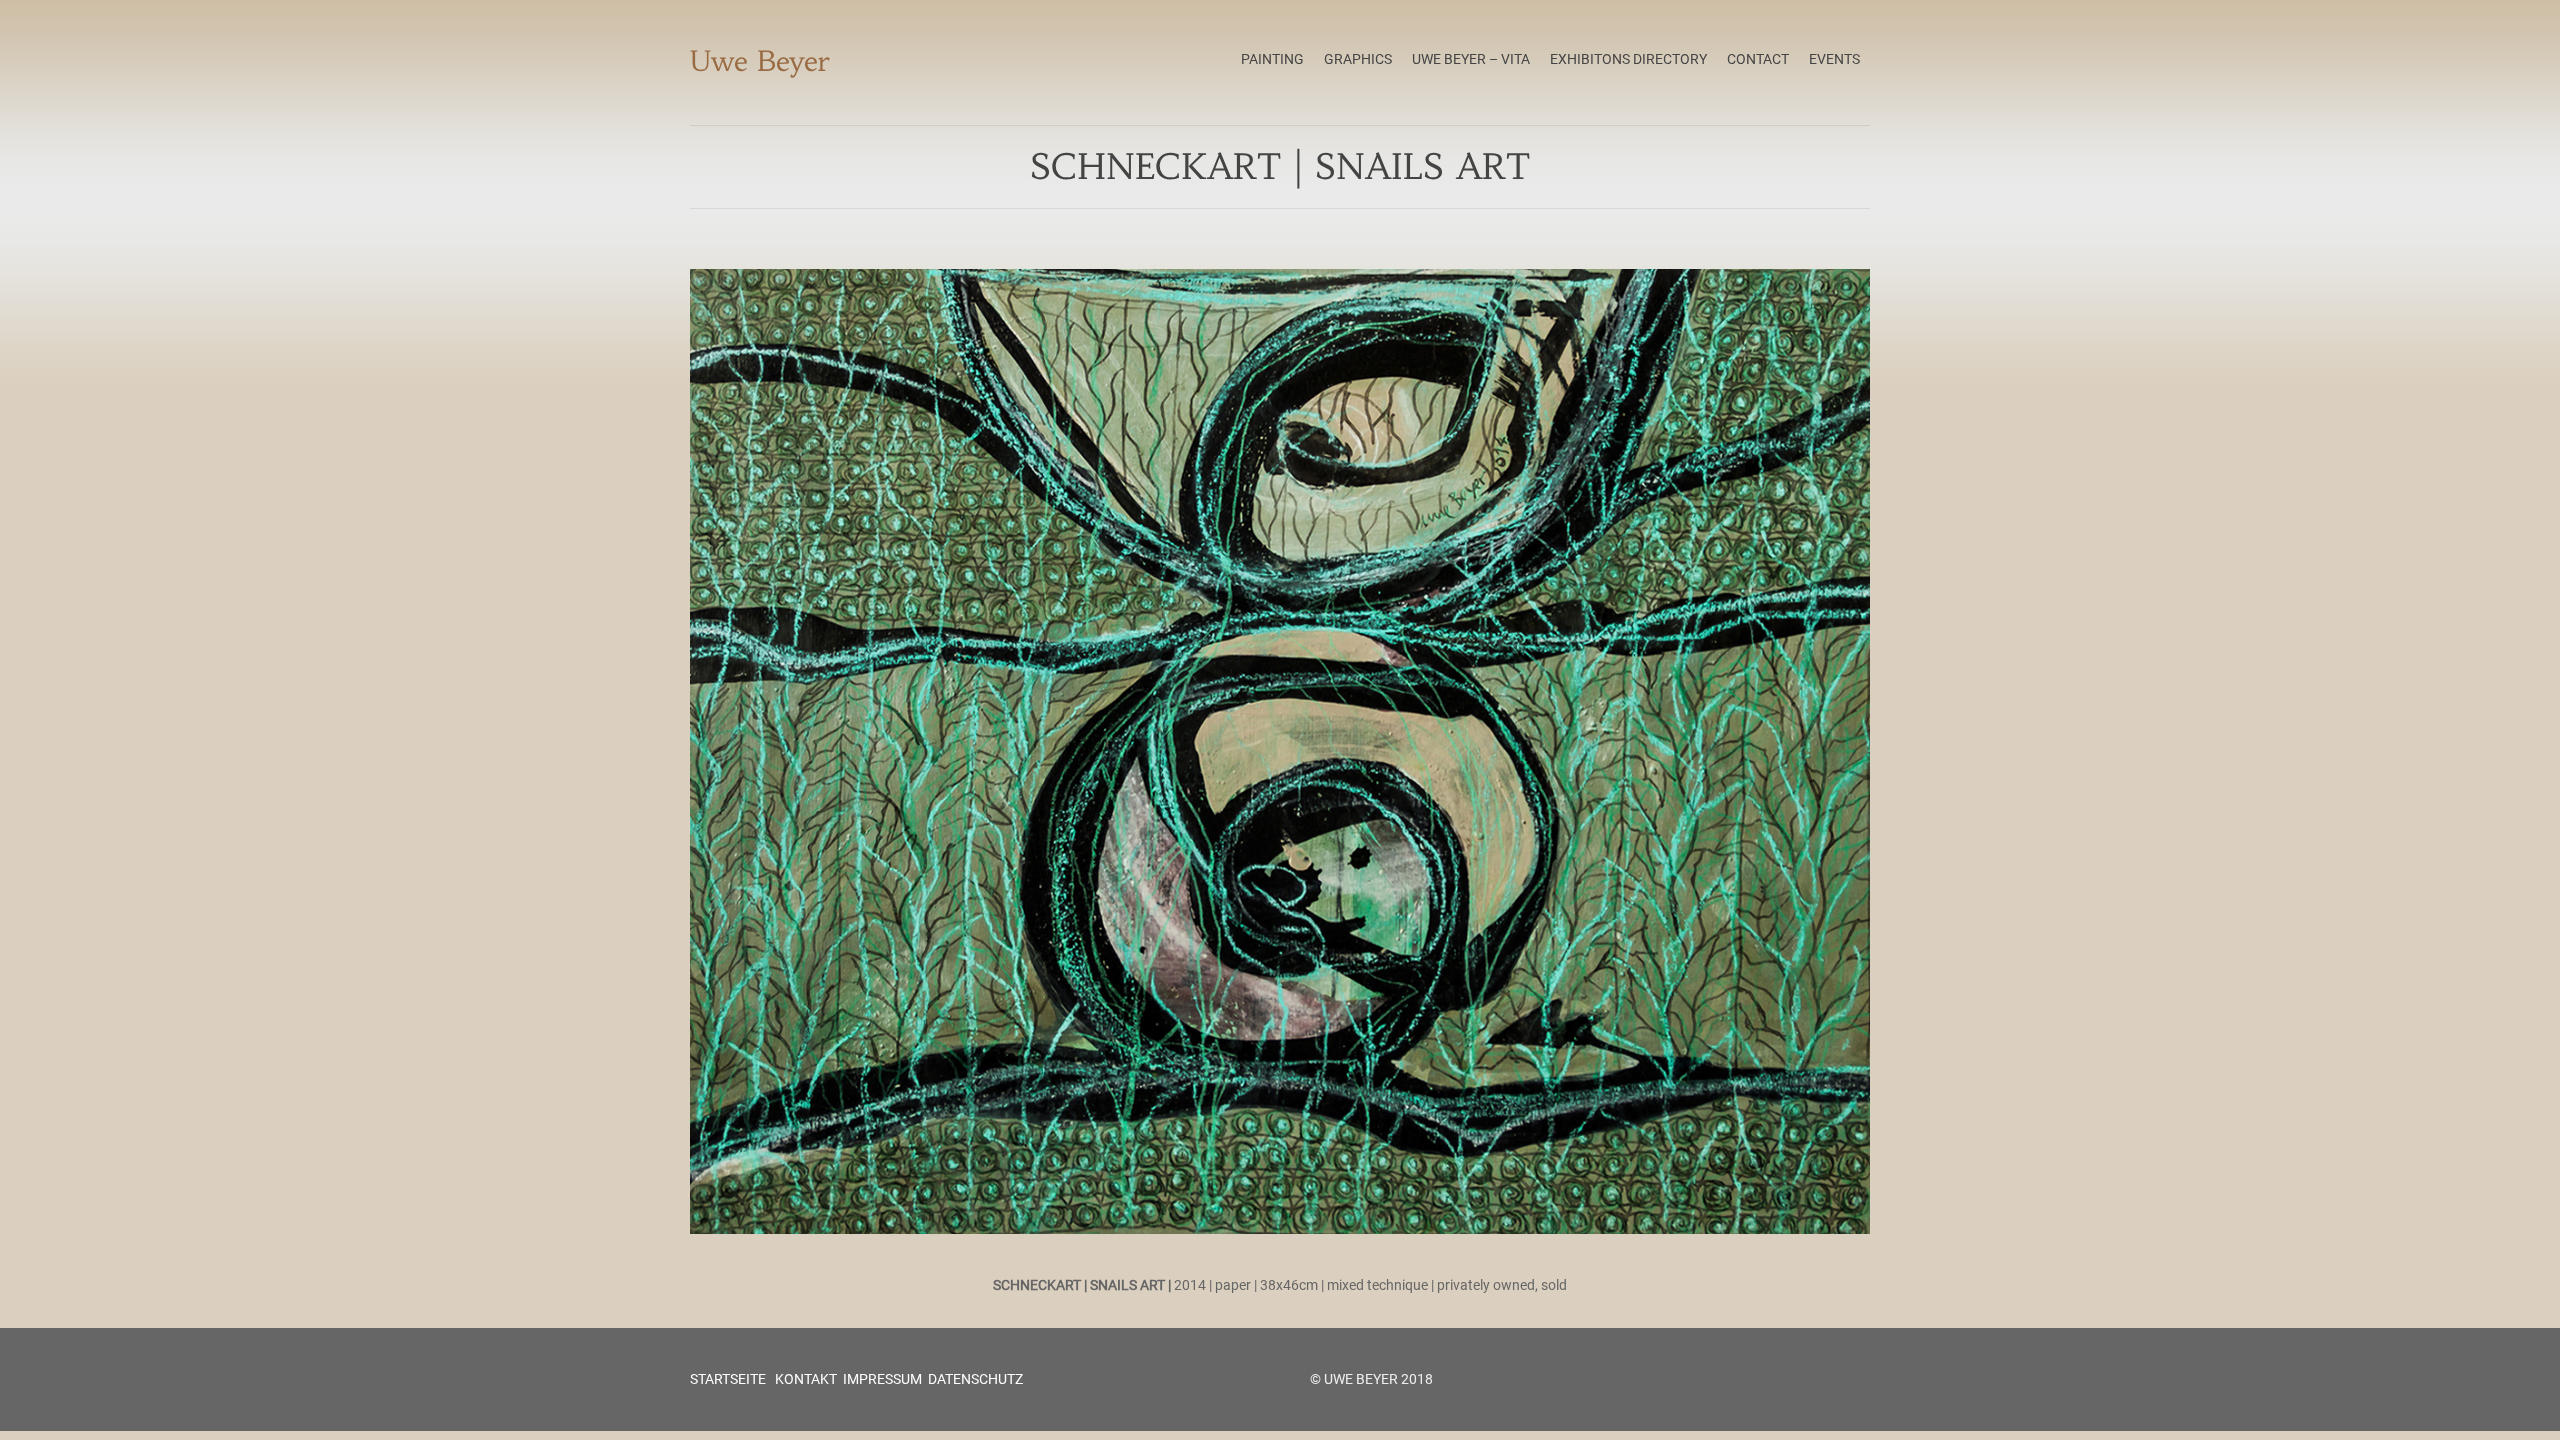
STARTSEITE (728, 1379)
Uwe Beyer (760, 61)
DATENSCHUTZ (975, 1379)
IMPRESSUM (882, 1379)
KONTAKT (804, 1379)
